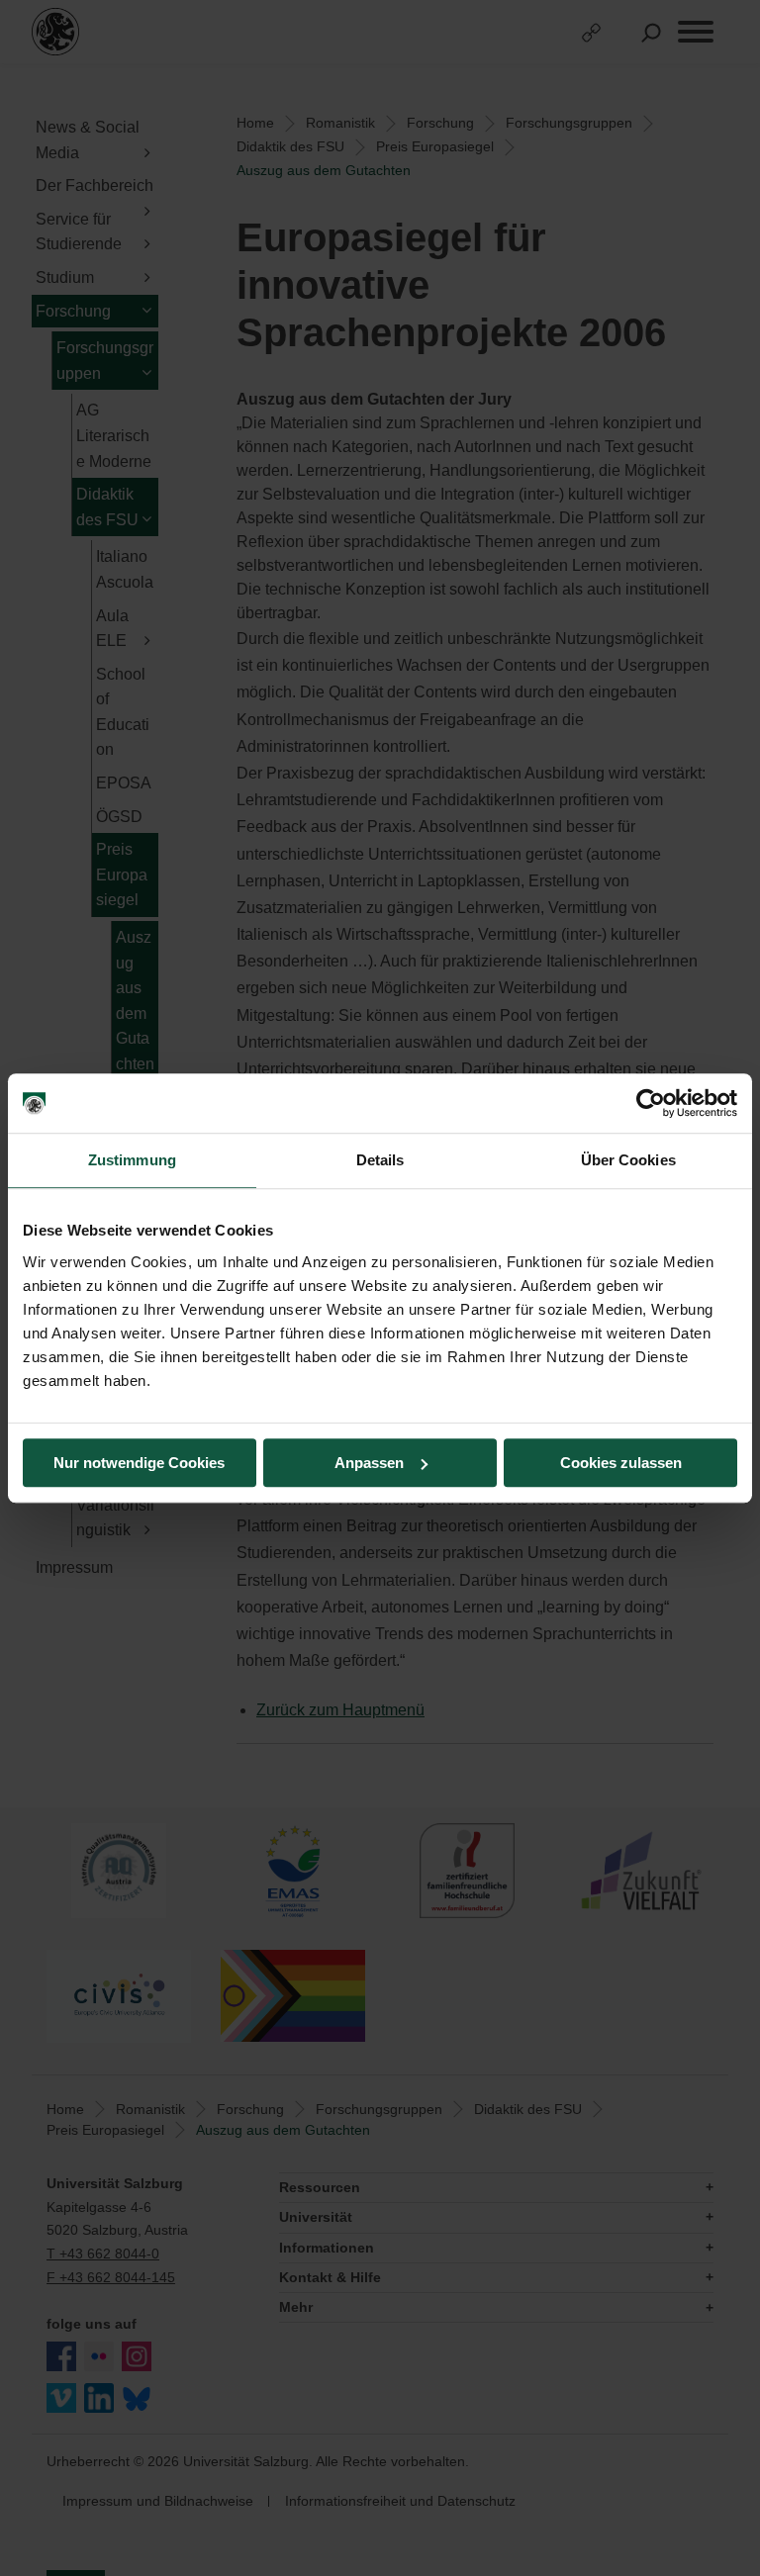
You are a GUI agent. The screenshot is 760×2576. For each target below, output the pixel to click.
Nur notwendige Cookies (139, 1463)
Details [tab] (380, 1160)
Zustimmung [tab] (132, 1160)
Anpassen (369, 1463)
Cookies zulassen (621, 1463)
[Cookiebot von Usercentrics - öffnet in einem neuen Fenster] (651, 1103)
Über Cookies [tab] (628, 1160)
